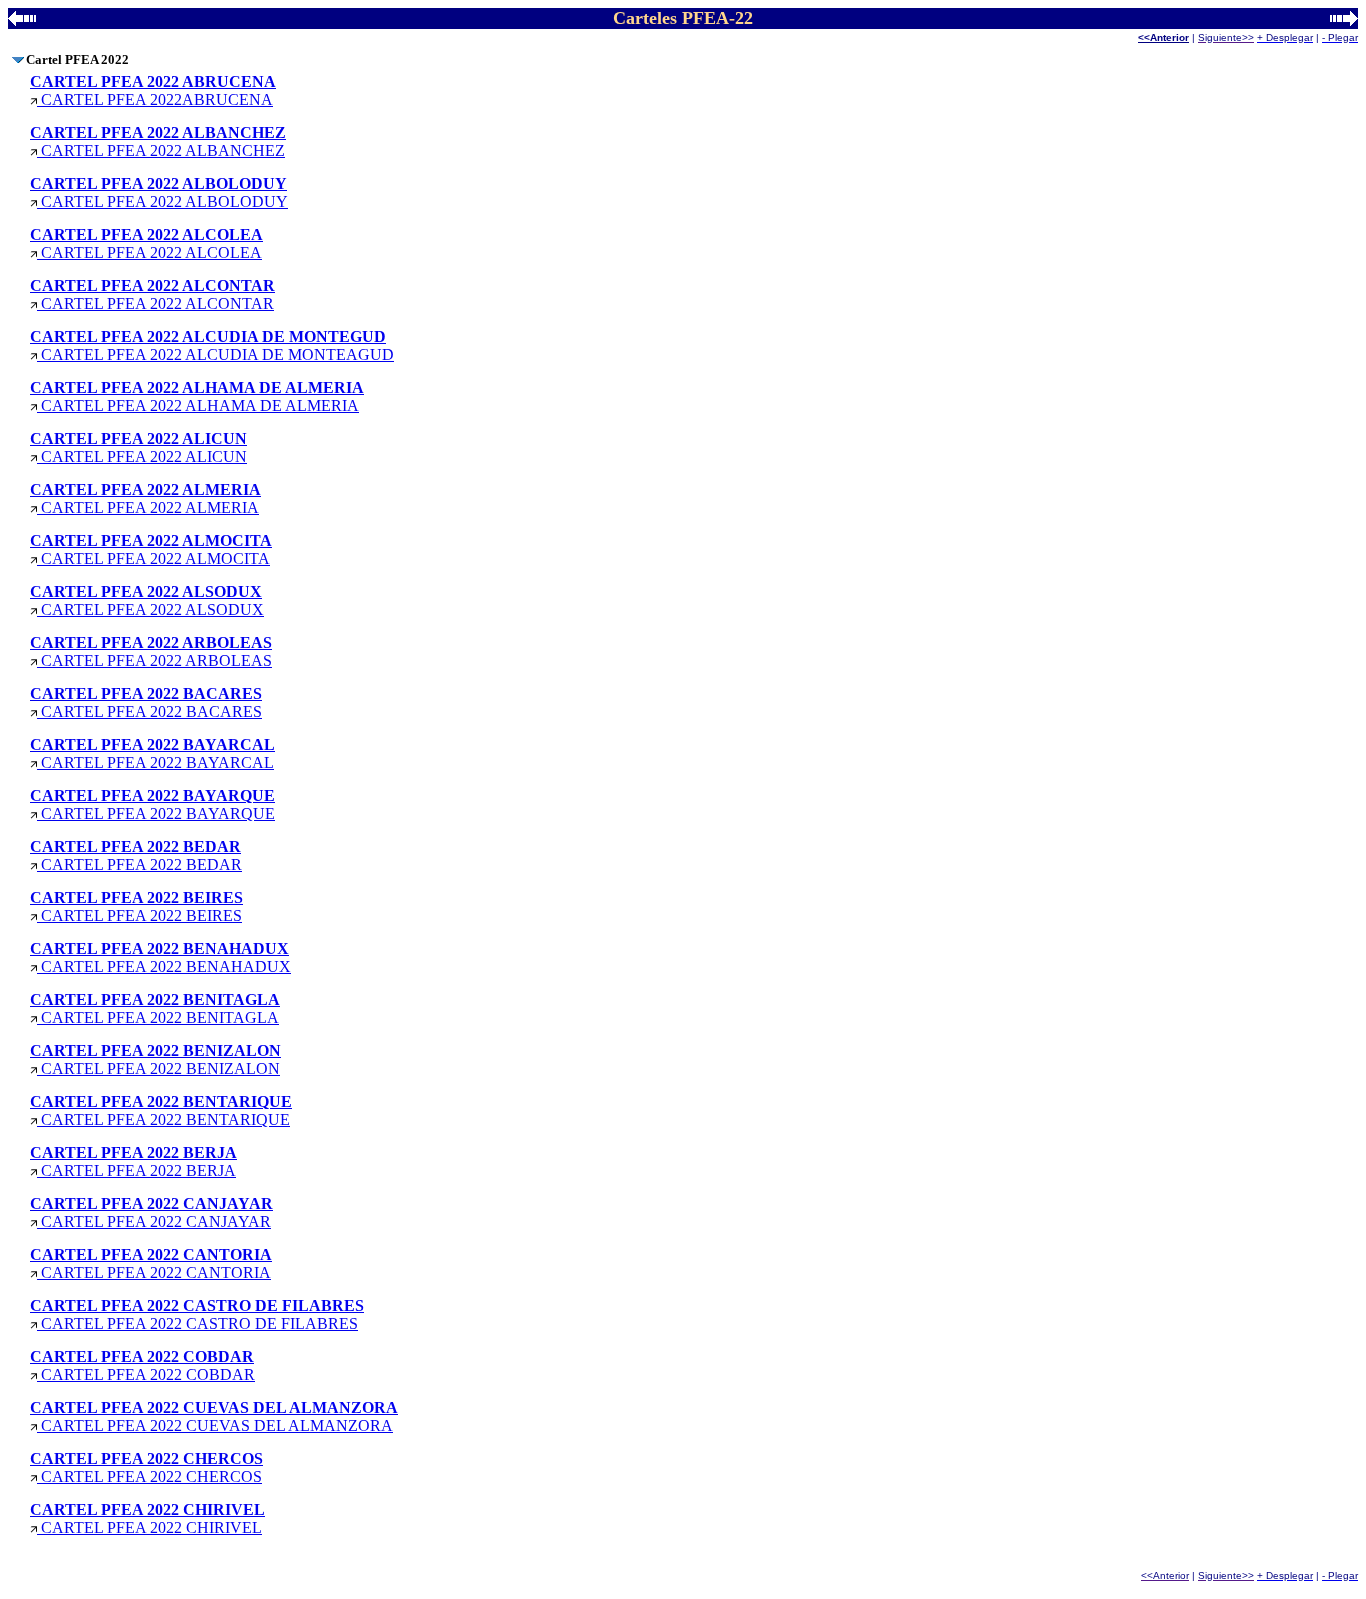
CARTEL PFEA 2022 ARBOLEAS (151, 651)
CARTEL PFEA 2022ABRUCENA (153, 90)
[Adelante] (1344, 20)
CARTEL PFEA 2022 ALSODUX (147, 600)
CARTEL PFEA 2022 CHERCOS (146, 1467)
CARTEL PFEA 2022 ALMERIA (145, 498)
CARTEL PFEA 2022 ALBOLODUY (159, 192)
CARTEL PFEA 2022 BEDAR (136, 855)
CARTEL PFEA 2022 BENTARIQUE (161, 1110)
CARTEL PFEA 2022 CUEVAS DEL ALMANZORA (214, 1416)
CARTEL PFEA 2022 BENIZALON (155, 1059)
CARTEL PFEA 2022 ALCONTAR (152, 294)
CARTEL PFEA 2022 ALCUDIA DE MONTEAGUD (212, 345)
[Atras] (22, 20)
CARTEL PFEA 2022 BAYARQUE (152, 804)
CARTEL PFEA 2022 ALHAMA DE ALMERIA (197, 396)
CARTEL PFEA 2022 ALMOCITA (151, 549)
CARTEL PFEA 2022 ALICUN (138, 447)
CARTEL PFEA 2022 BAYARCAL (152, 753)
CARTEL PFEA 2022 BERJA (133, 1161)
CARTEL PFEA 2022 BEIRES (136, 906)
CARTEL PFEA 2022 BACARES (146, 702)
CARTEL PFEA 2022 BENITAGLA (155, 1008)
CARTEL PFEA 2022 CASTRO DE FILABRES (197, 1314)
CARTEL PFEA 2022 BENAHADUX (160, 957)
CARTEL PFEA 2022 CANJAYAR (151, 1212)
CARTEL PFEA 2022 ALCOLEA (146, 243)
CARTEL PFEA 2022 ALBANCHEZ (158, 141)
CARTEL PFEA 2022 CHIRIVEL (147, 1518)
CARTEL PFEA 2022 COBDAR (142, 1365)
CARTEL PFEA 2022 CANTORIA (151, 1263)
